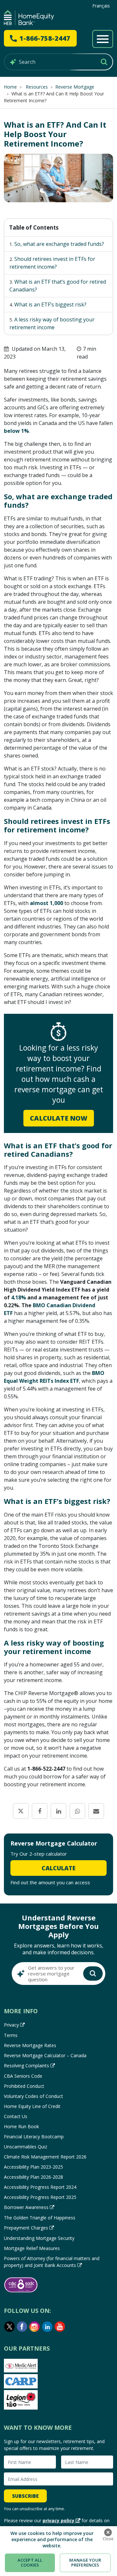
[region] (58, 2551)
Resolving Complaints (26, 2066)
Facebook (22, 2327)
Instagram (35, 2327)
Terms (11, 2035)
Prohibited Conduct (24, 2086)
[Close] (108, 2532)
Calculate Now (59, 1118)
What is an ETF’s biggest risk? (50, 304)
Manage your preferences (85, 2563)
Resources (36, 87)
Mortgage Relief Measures (32, 2248)
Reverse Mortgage (75, 87)
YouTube (60, 2327)
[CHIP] (29, 18)
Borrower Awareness (26, 2207)
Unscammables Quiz (26, 2147)
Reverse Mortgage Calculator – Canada (45, 2055)
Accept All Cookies (30, 2563)
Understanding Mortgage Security (39, 2238)
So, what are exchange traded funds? (59, 244)
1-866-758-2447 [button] (45, 38)
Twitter (9, 2327)
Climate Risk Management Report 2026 (45, 2157)
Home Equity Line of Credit (32, 2106)
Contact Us (16, 2116)
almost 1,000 (46, 903)
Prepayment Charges (26, 2228)
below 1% (16, 431)
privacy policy (58, 2520)
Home (10, 87)
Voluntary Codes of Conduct (33, 2096)
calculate (58, 1868)
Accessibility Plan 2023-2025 (33, 2167)
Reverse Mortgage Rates (30, 2045)
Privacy (11, 2025)
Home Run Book (21, 2126)
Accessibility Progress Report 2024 (40, 2187)
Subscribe (25, 2496)
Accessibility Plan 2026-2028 (33, 2177)
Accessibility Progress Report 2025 (40, 2197)
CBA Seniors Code (23, 2076)
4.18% (19, 1297)
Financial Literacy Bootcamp (34, 2137)
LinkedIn (47, 2327)
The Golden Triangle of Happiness (40, 2218)
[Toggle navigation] (103, 39)
